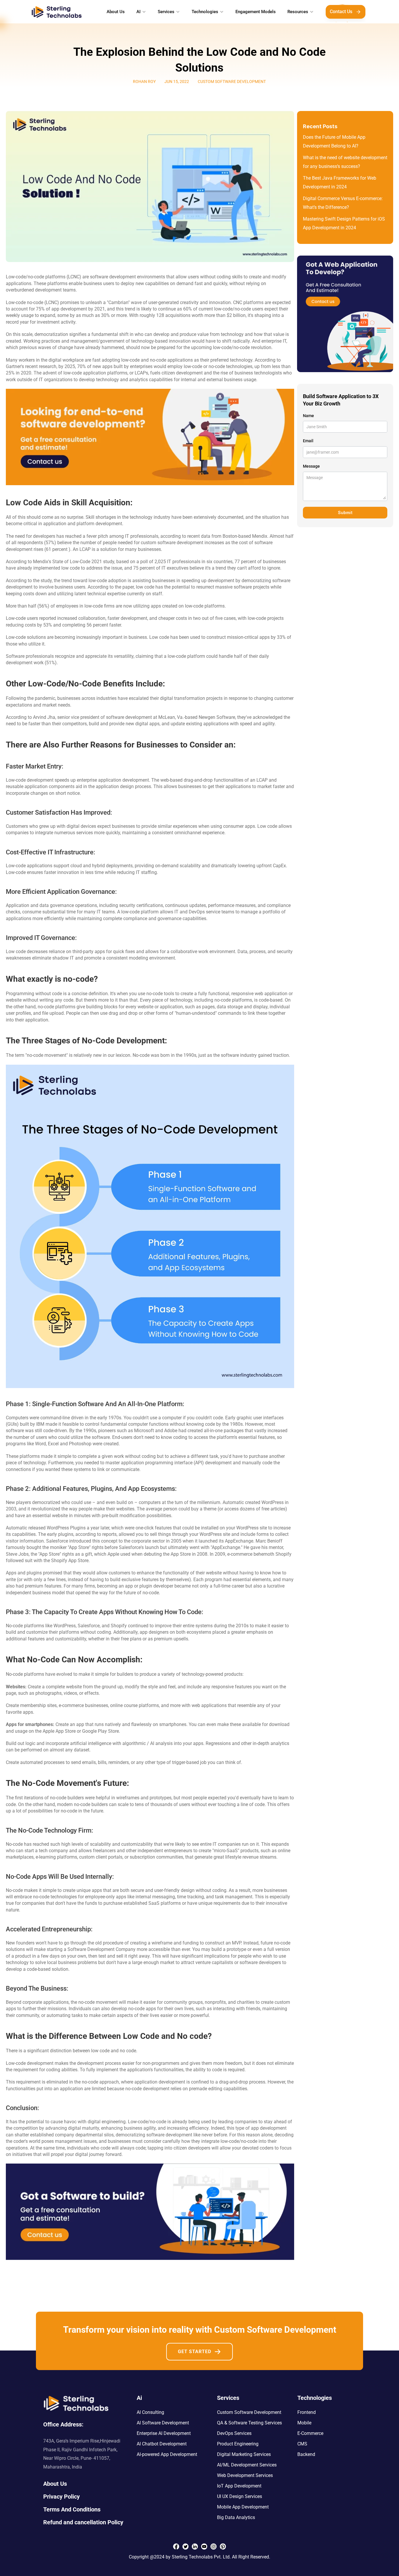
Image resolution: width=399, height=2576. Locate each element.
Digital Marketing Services (244, 2454)
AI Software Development (163, 2423)
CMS (302, 2444)
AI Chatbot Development (162, 2444)
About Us (116, 12)
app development (269, 2128)
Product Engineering (238, 2444)
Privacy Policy (61, 2497)
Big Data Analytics (236, 2517)
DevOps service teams (211, 912)
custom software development (172, 543)
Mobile (304, 2423)
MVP (236, 1943)
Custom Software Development (249, 2412)
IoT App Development (239, 2486)
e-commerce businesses (83, 1705)
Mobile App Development (243, 2507)
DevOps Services (234, 2433)
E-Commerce (310, 2433)
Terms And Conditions (72, 2509)
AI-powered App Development (167, 2454)
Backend (306, 2454)
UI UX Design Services (240, 2496)
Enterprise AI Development (164, 2433)
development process (99, 2063)
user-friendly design (174, 1890)
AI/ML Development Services (247, 2465)
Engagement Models (256, 12)
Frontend (307, 2412)
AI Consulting (150, 2412)
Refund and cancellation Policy (83, 2522)
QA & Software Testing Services (249, 2423)
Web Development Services (245, 2475)
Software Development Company (102, 1949)
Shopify (119, 1626)
